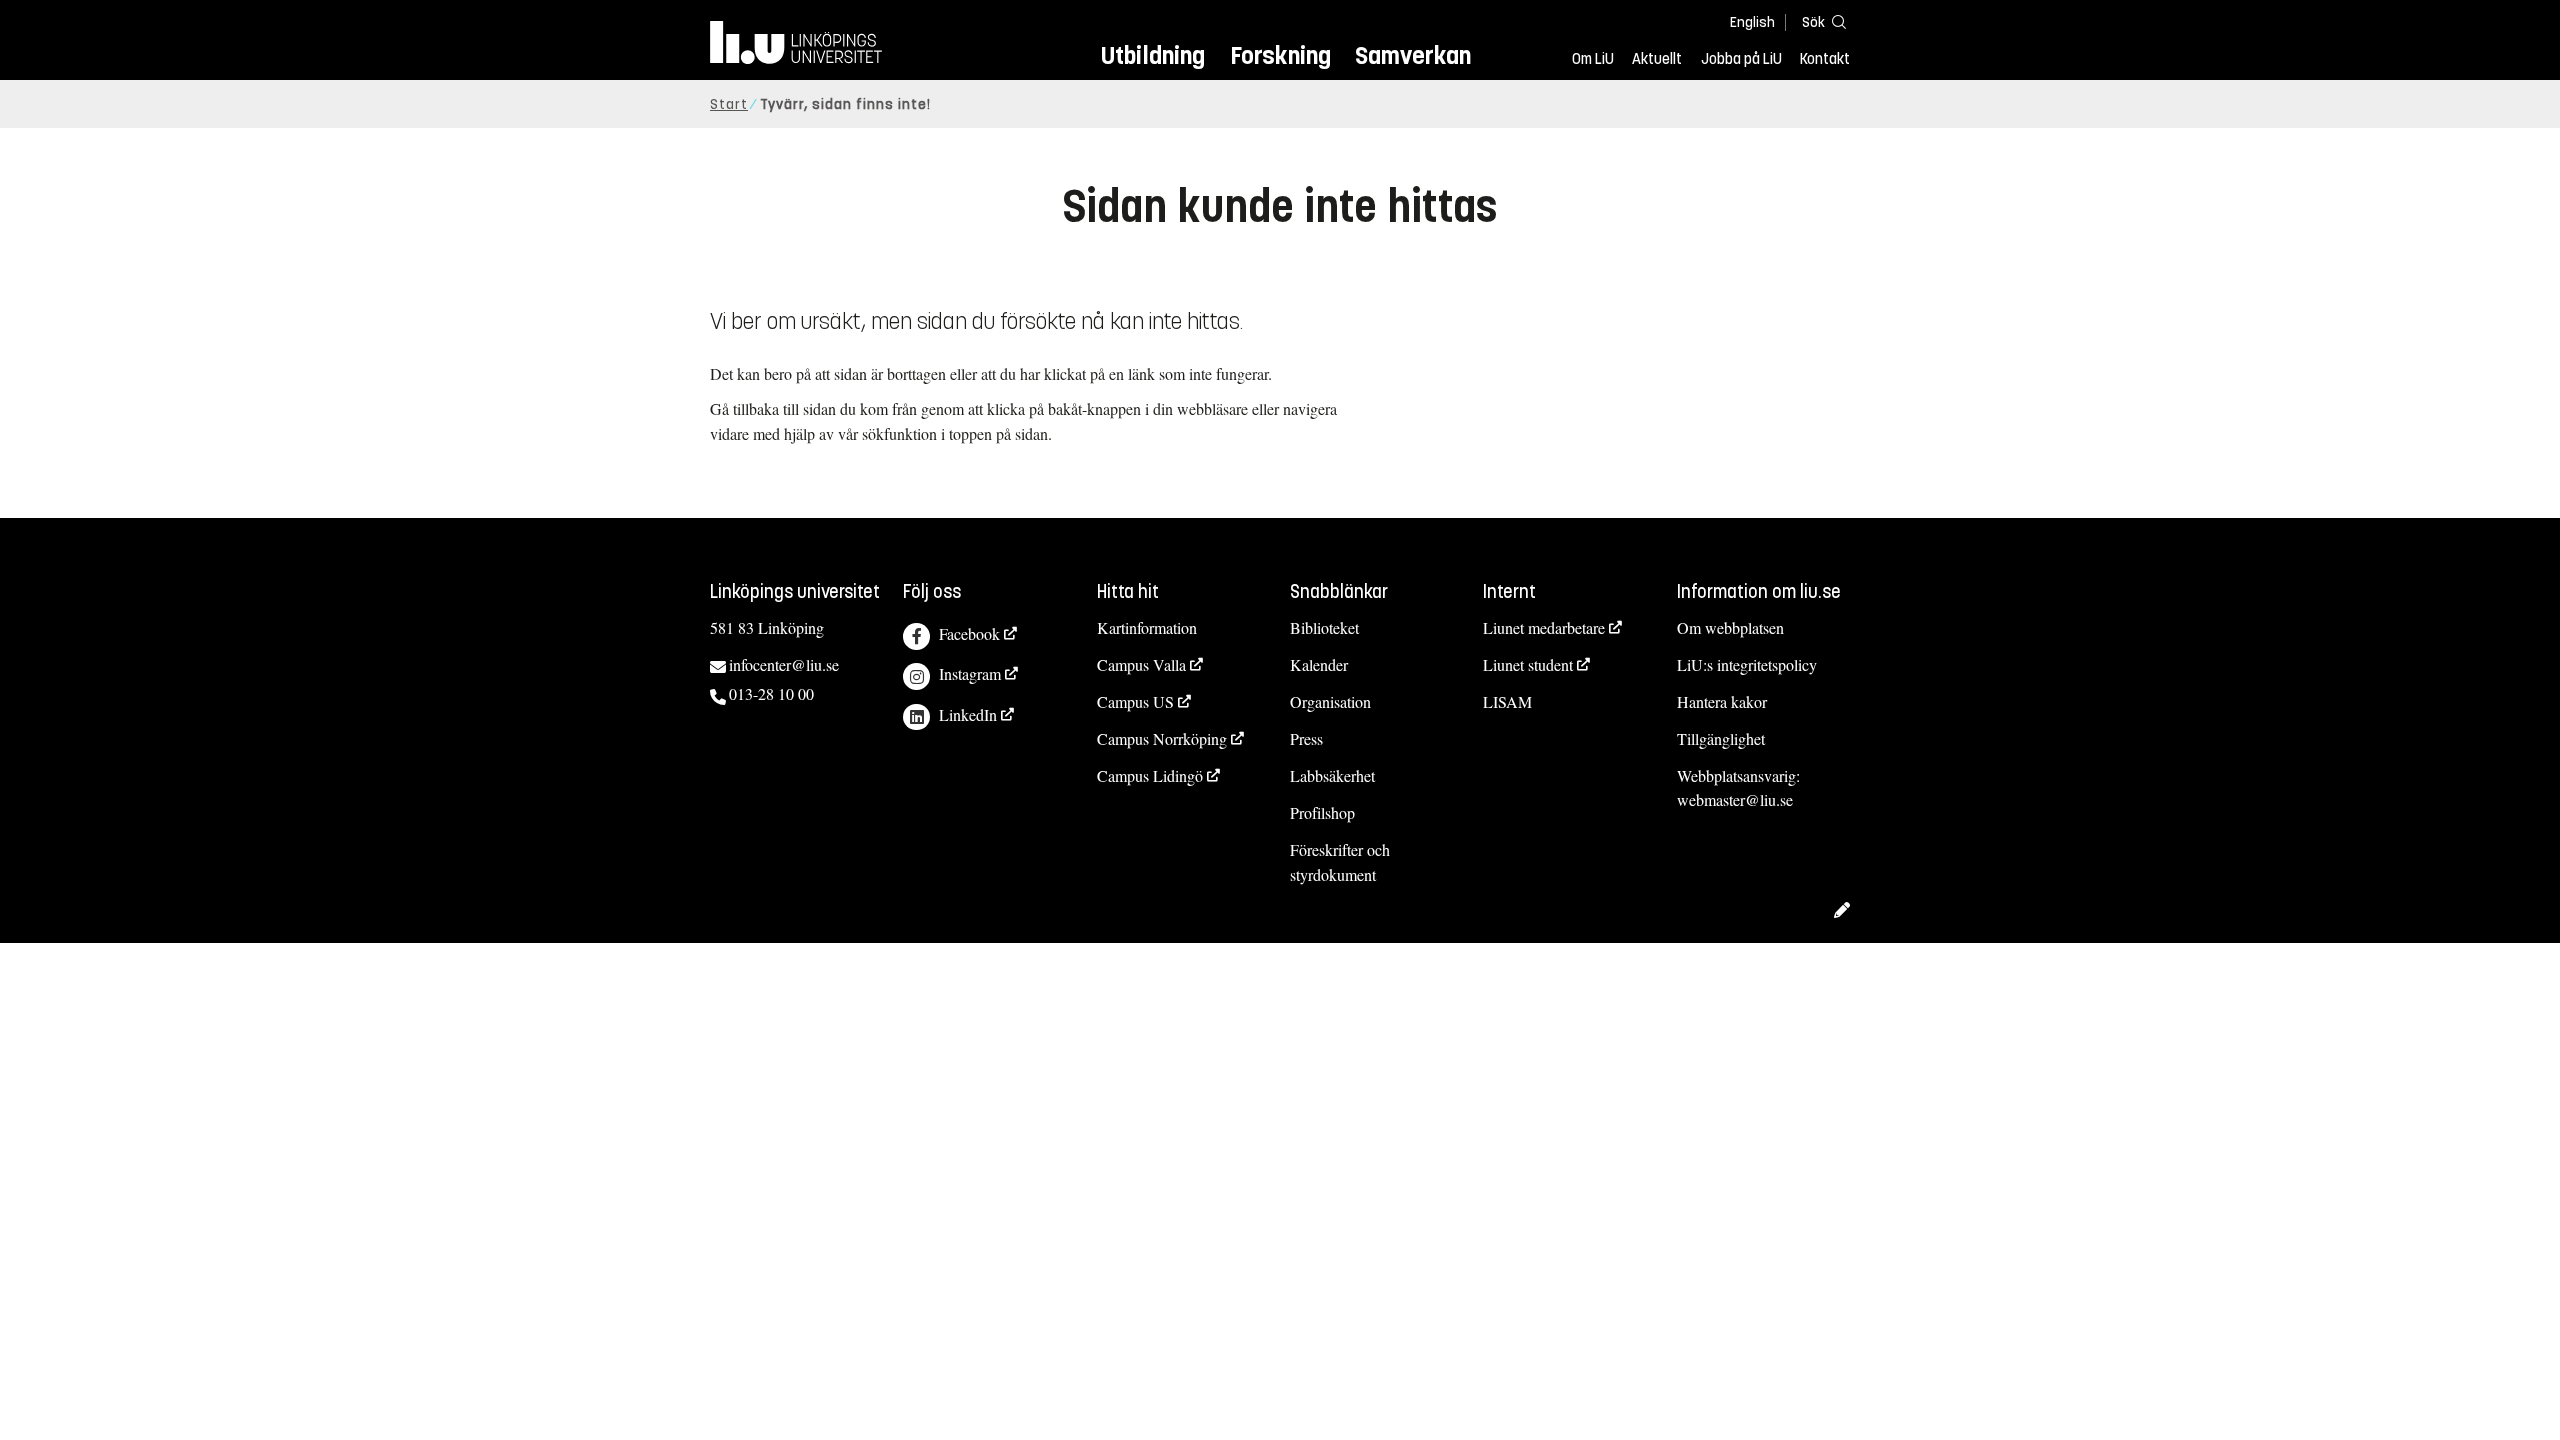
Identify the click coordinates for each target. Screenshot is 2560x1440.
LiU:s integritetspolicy (1747, 664)
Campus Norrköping (1162, 738)
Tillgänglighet (1721, 738)
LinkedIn (968, 714)
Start (729, 104)
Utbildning (1153, 55)
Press (1306, 738)
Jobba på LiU (1741, 59)
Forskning (1280, 55)
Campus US (1135, 701)
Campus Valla (1141, 664)
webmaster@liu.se (1735, 799)
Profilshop (1322, 812)
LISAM (1507, 701)
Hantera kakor (1722, 701)
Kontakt (1825, 59)
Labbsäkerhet (1332, 775)
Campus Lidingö (1150, 775)
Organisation (1330, 701)
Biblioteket (1324, 627)
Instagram (970, 673)
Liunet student (1528, 664)
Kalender (1319, 664)
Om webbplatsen (1730, 627)
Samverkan (1413, 55)
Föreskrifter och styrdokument (1340, 862)
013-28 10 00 (771, 693)
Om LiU (1593, 59)
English (1752, 22)
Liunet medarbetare (1544, 627)
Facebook (969, 633)
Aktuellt (1657, 59)
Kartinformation (1147, 627)
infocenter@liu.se (784, 664)
